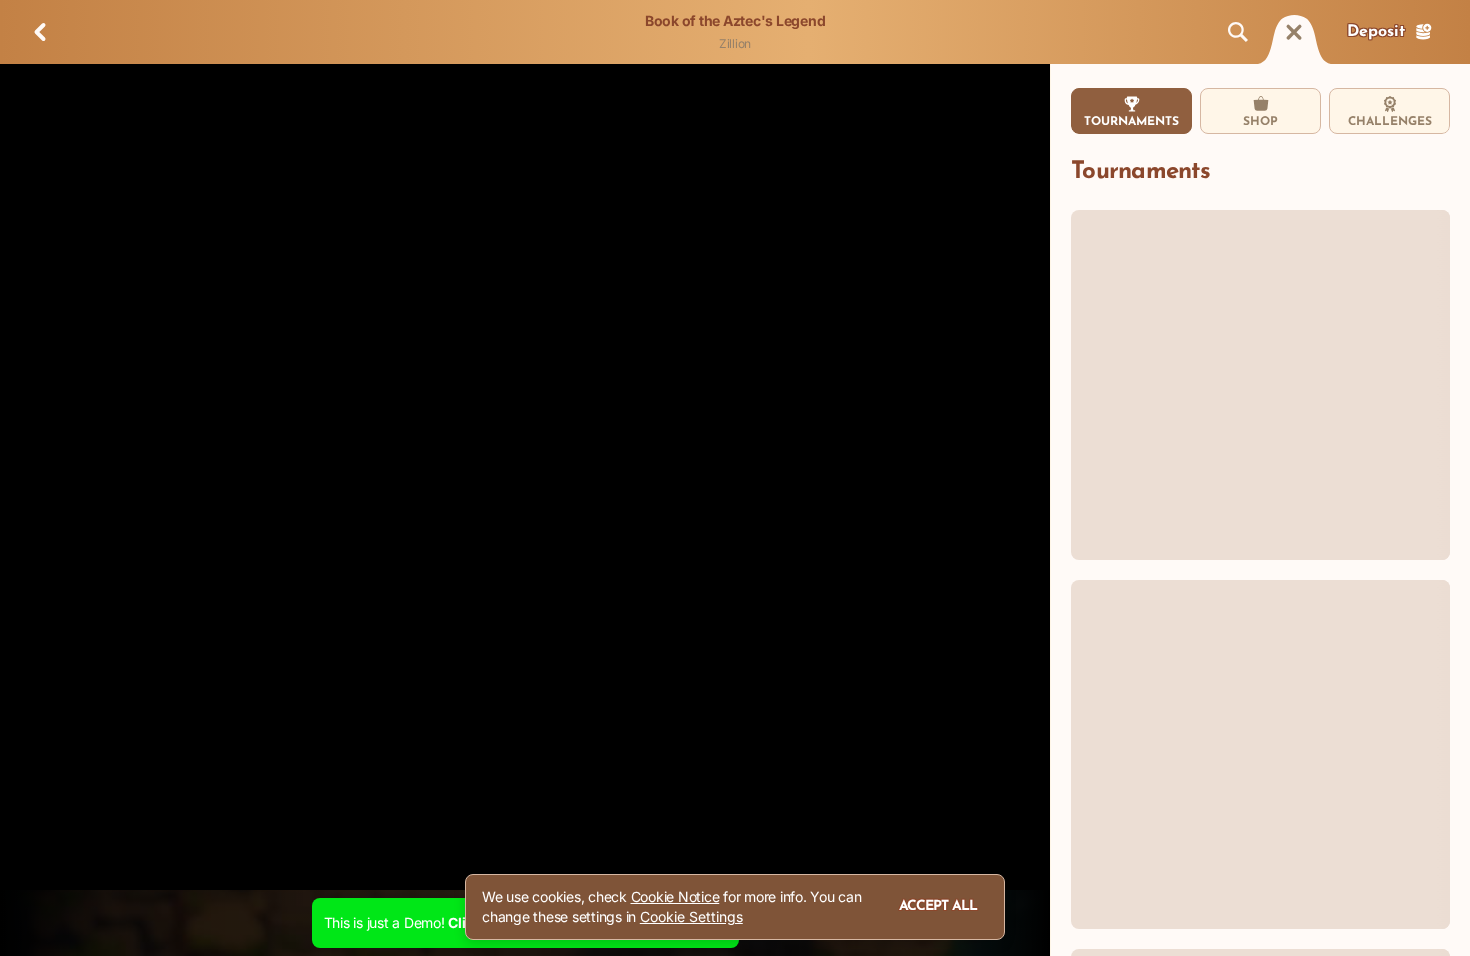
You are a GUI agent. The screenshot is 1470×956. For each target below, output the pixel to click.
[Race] (1294, 32)
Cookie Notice (675, 896)
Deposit (1376, 32)
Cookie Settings (691, 917)
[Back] (40, 32)
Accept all (938, 906)
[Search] (1238, 32)
